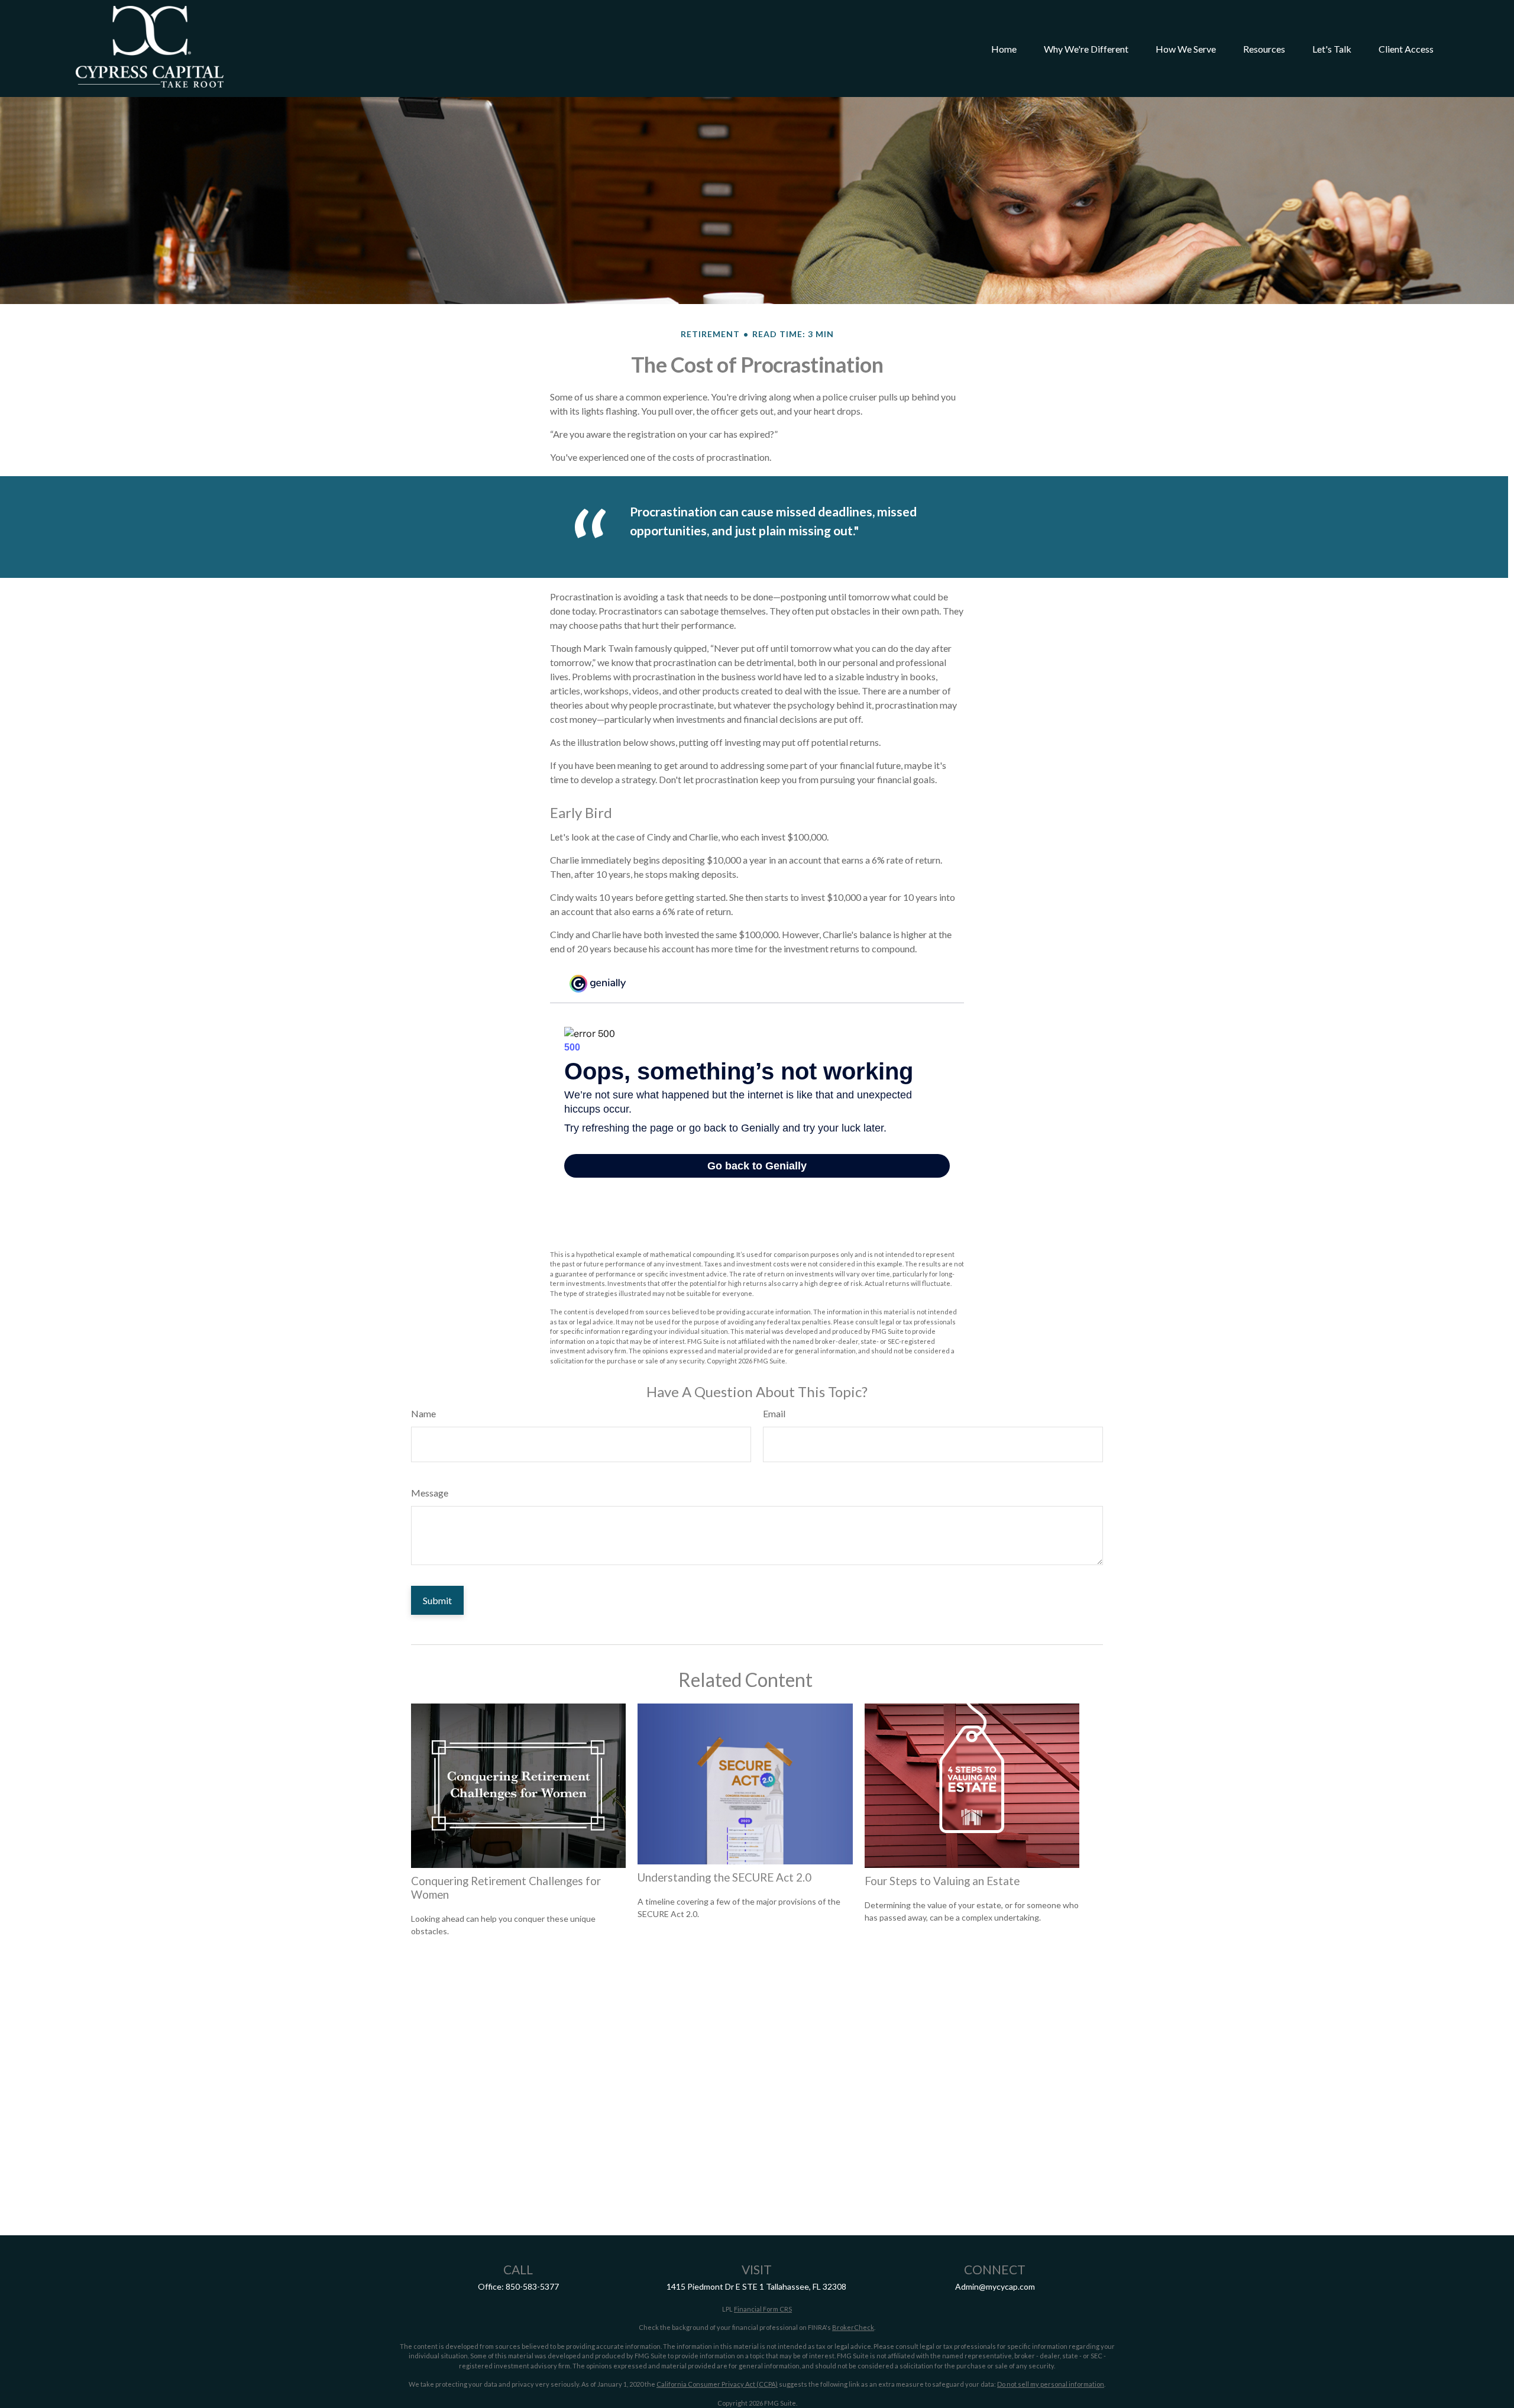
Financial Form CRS (763, 2309)
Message (430, 1493)
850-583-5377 (532, 2286)
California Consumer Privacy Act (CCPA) (717, 2384)
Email (774, 1413)
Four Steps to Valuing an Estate (942, 1881)
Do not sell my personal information (1051, 2384)
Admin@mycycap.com (995, 2286)
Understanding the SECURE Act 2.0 (724, 1877)
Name (423, 1413)
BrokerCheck (853, 2327)
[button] (1004, 49)
